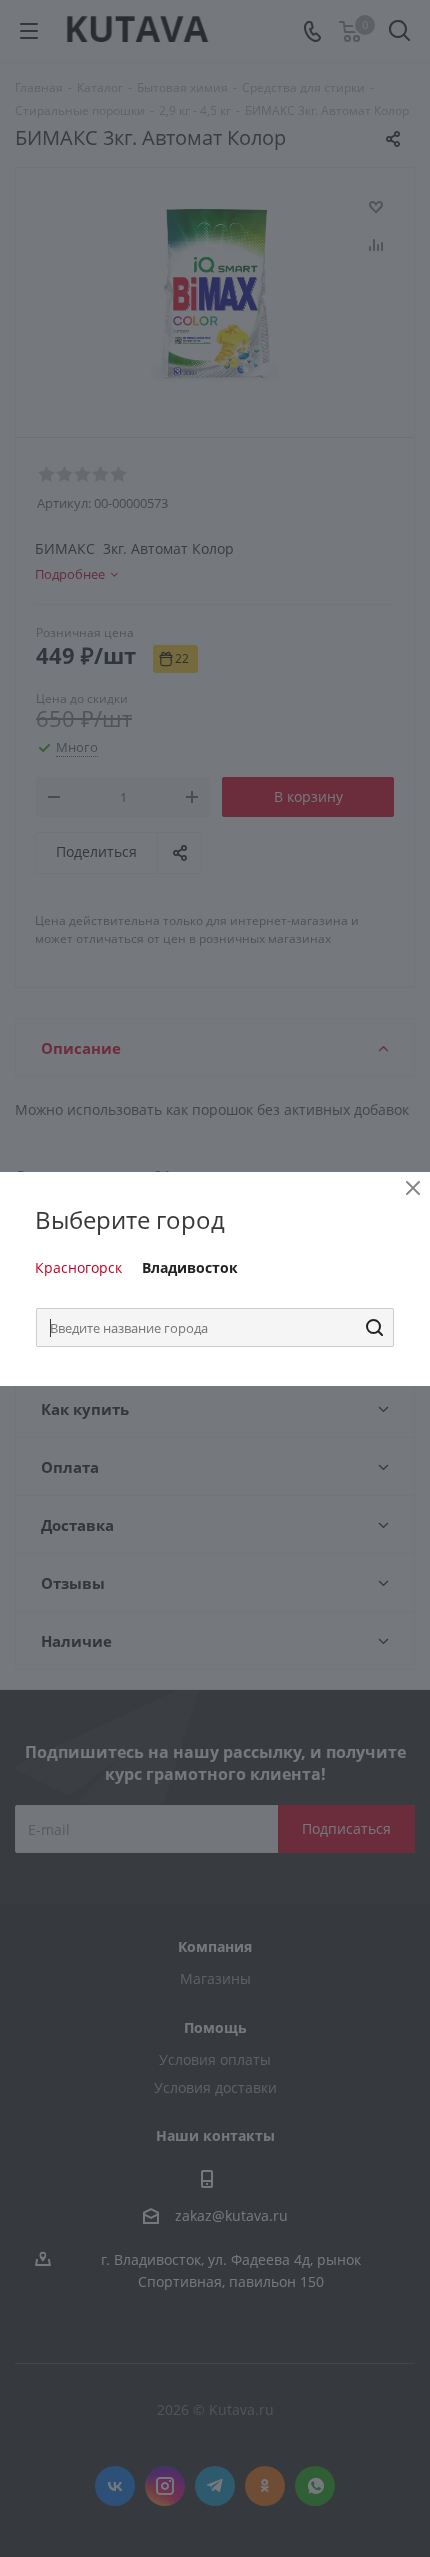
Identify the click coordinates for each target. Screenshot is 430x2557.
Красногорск (78, 1267)
